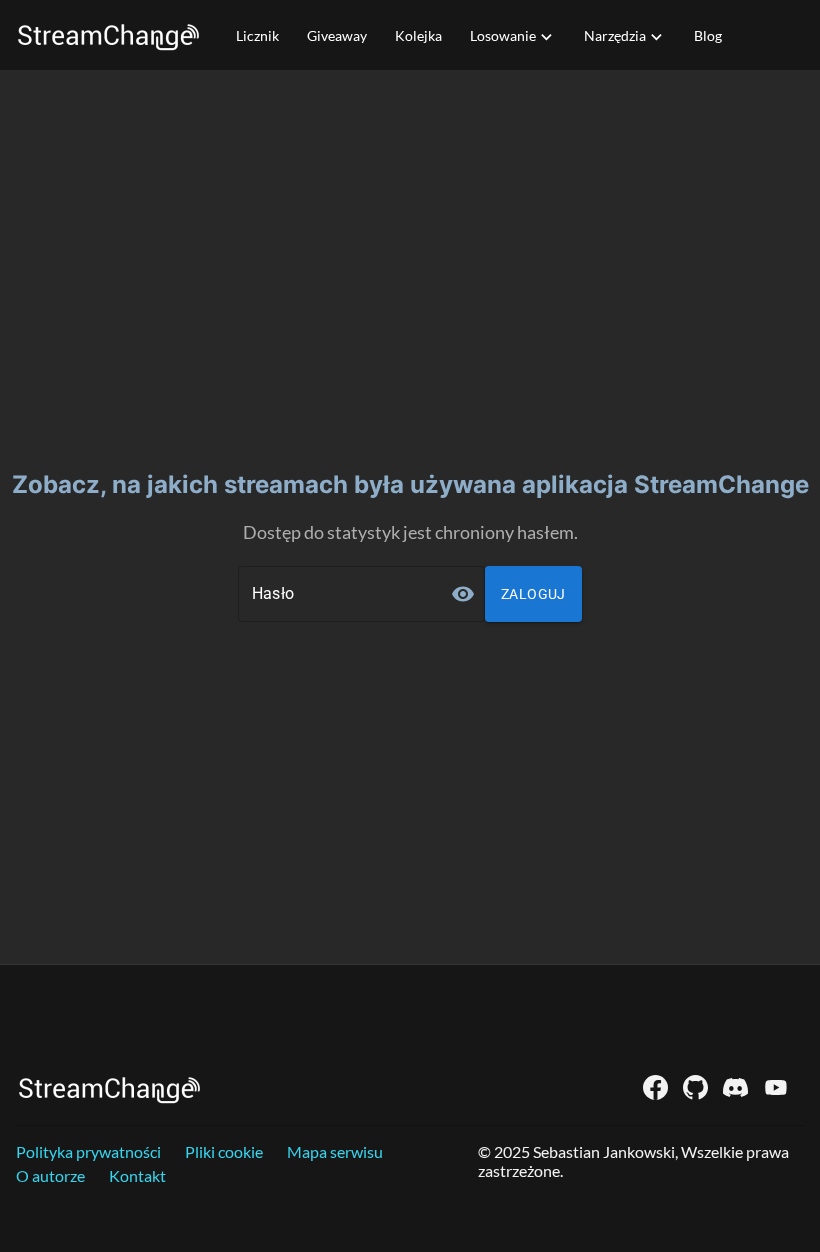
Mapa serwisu (335, 1151)
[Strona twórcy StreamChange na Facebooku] (655, 1087)
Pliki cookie (224, 1151)
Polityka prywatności (88, 1151)
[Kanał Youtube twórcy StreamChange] (775, 1087)
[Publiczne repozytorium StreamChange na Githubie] (695, 1087)
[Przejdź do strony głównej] (108, 35)
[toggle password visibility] (463, 594)
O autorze (50, 1175)
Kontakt (137, 1175)
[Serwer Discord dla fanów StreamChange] (735, 1087)
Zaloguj (533, 594)
